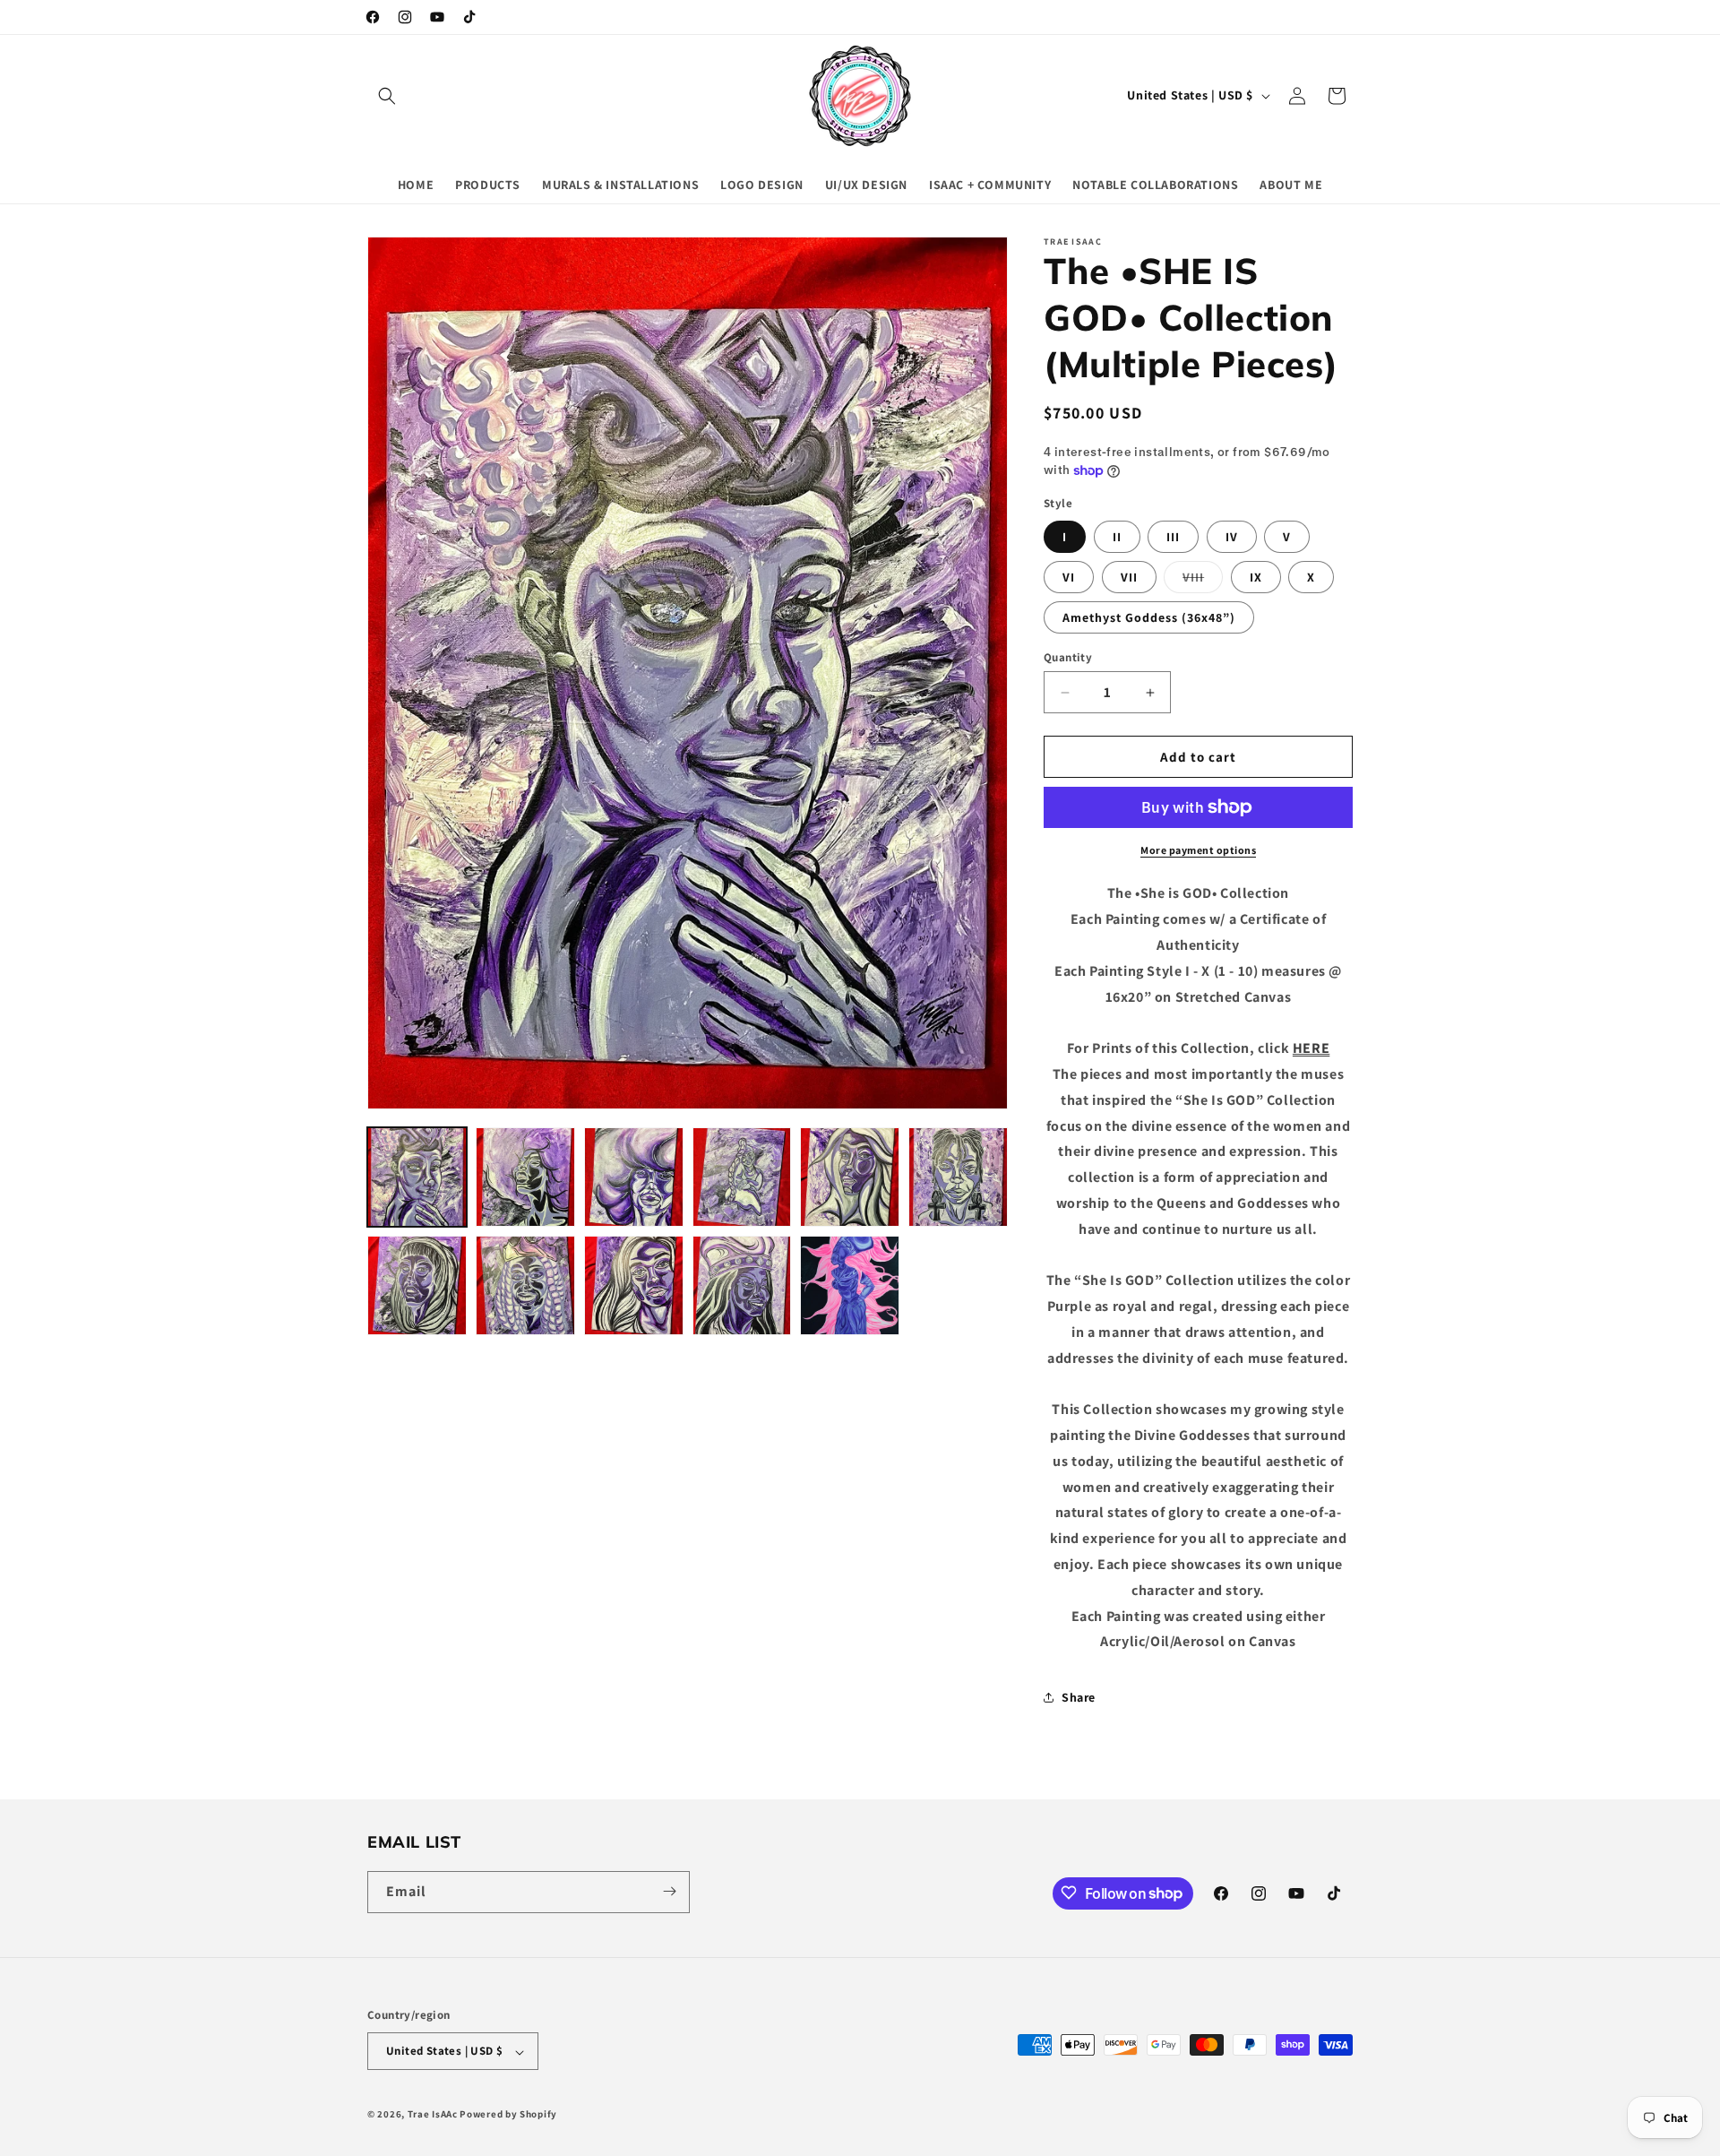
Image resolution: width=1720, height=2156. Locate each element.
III (1173, 537)
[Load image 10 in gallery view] (742, 1285)
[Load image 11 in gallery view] (850, 1285)
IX (1256, 577)
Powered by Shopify (508, 2115)
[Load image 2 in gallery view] (525, 1177)
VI (1069, 577)
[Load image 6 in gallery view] (958, 1177)
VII (1129, 577)
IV (1232, 537)
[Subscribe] (669, 1891)
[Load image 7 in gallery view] (417, 1285)
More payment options (1198, 850)
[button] (387, 96)
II (1117, 537)
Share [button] (1079, 1697)
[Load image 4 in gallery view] (742, 1177)
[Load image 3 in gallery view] (634, 1177)
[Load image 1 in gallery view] (417, 1177)
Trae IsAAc (433, 2115)
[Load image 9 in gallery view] (634, 1285)
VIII (1203, 581)
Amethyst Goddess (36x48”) (1149, 617)
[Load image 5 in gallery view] (850, 1177)
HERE (1311, 1048)
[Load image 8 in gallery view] (525, 1285)
